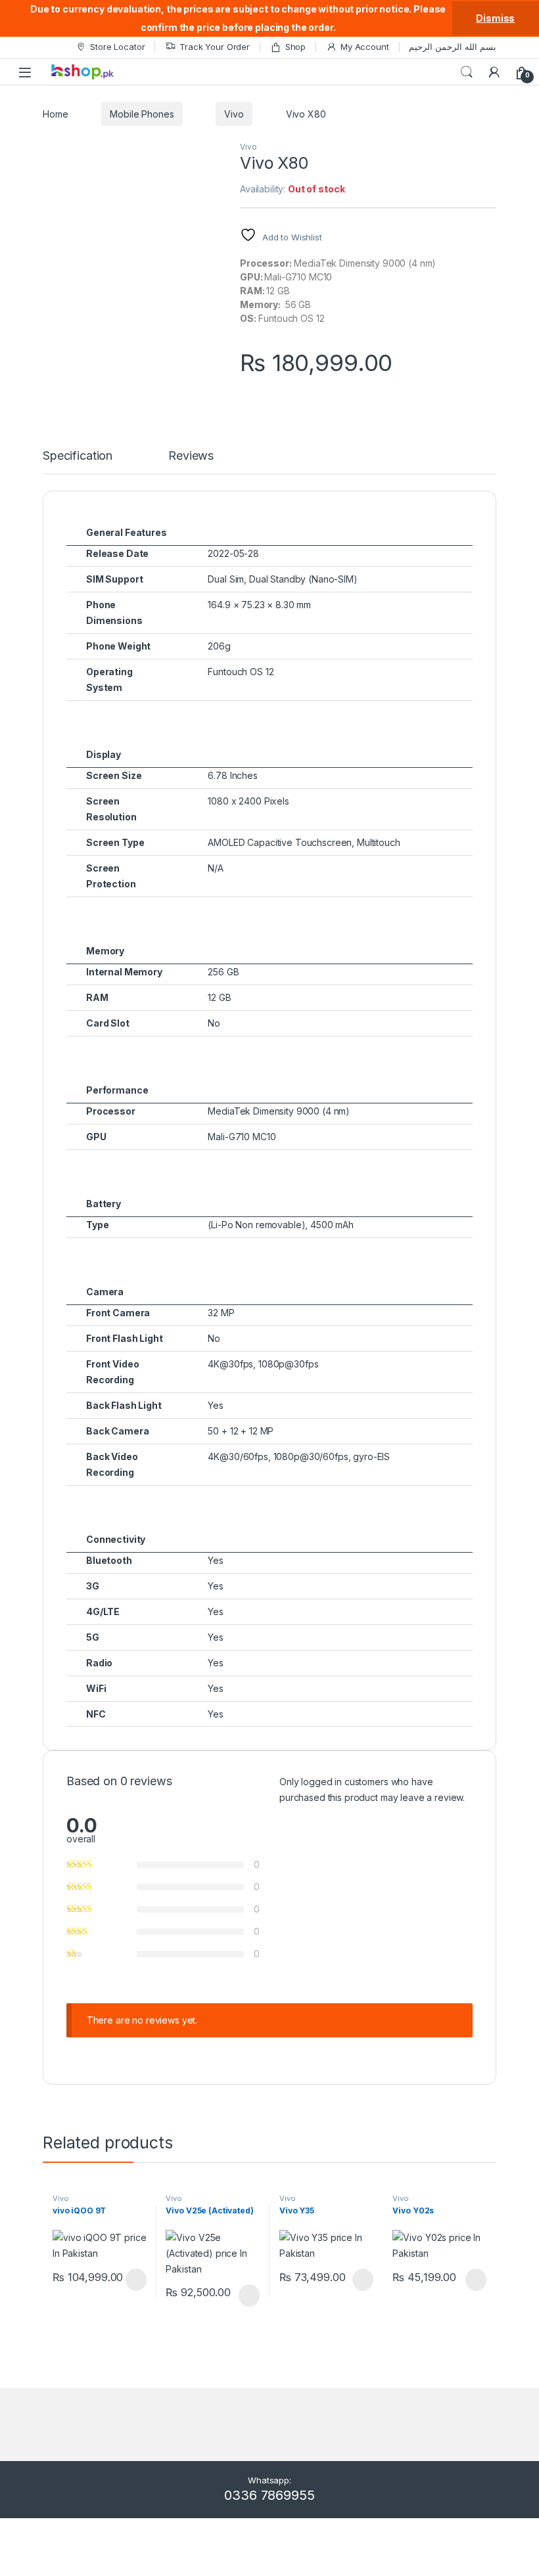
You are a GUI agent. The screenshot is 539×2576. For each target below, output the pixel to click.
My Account (364, 47)
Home (55, 114)
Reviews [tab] (191, 456)
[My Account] (494, 72)
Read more (135, 2280)
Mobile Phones (142, 114)
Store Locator (117, 47)
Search (467, 72)
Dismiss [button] (495, 18)
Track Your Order (215, 47)
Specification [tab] (78, 456)
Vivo (234, 114)
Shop (295, 47)
